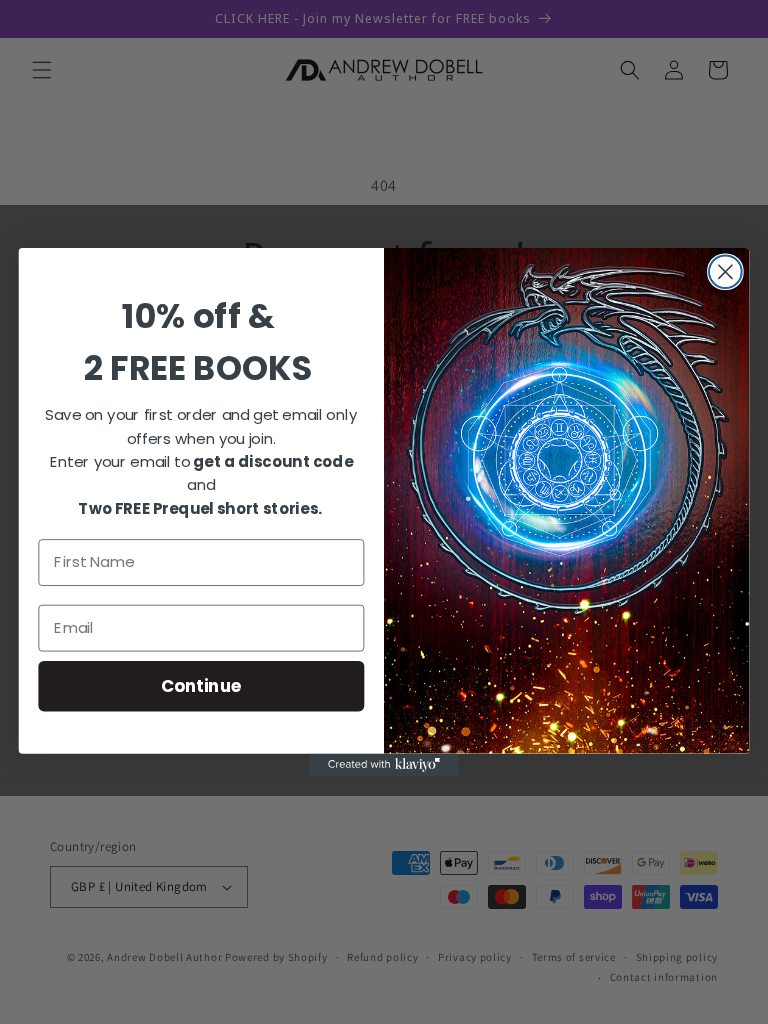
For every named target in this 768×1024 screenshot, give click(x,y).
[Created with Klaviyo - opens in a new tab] (384, 765)
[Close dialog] (725, 271)
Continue (201, 685)
